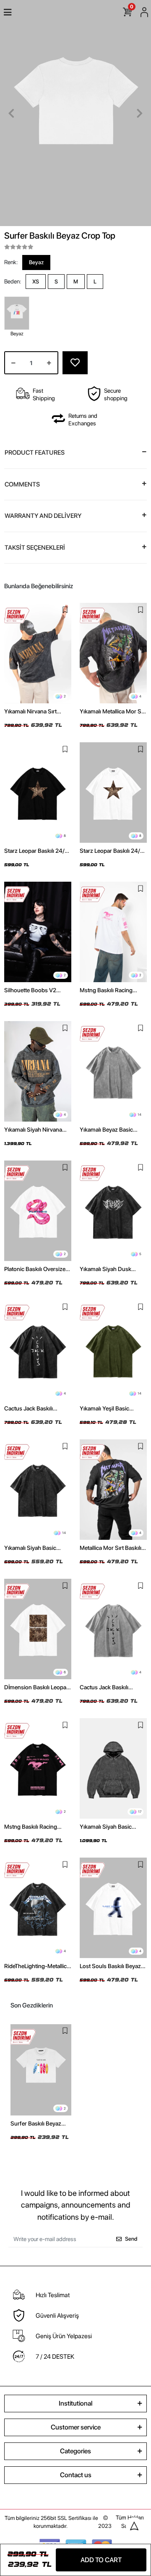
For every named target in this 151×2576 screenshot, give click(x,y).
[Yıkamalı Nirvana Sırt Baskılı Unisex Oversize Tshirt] (38, 653)
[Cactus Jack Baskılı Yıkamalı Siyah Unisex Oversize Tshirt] (38, 1350)
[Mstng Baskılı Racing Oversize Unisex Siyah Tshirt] (38, 1768)
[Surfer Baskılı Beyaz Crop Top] (41, 2070)
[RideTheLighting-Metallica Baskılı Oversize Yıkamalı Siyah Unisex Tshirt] (38, 1908)
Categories (75, 2451)
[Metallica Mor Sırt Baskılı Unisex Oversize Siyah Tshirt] (113, 1490)
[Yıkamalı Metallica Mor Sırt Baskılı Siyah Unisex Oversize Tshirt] (113, 653)
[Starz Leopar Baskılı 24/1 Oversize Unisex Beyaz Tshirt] (113, 793)
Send (131, 2239)
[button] (11, 113)
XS (36, 282)
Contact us (76, 2475)
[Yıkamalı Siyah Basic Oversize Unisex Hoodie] (113, 1768)
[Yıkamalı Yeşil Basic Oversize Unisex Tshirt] (113, 1350)
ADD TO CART (101, 2560)
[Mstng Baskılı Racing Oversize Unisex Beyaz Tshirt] (113, 932)
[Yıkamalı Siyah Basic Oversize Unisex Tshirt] (38, 1490)
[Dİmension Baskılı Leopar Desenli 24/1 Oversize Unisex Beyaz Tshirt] (38, 1629)
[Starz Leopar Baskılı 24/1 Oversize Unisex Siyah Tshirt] (38, 793)
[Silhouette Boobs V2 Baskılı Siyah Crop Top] (38, 932)
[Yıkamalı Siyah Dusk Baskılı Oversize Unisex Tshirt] (113, 1211)
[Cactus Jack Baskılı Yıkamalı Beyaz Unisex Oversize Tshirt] (113, 1629)
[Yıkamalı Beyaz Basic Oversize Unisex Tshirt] (113, 1071)
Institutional (75, 2403)
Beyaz (36, 262)
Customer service (76, 2427)
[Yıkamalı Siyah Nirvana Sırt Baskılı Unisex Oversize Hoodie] (38, 1071)
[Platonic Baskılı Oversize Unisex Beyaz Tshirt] (38, 1211)
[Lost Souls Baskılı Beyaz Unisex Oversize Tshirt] (113, 1908)
